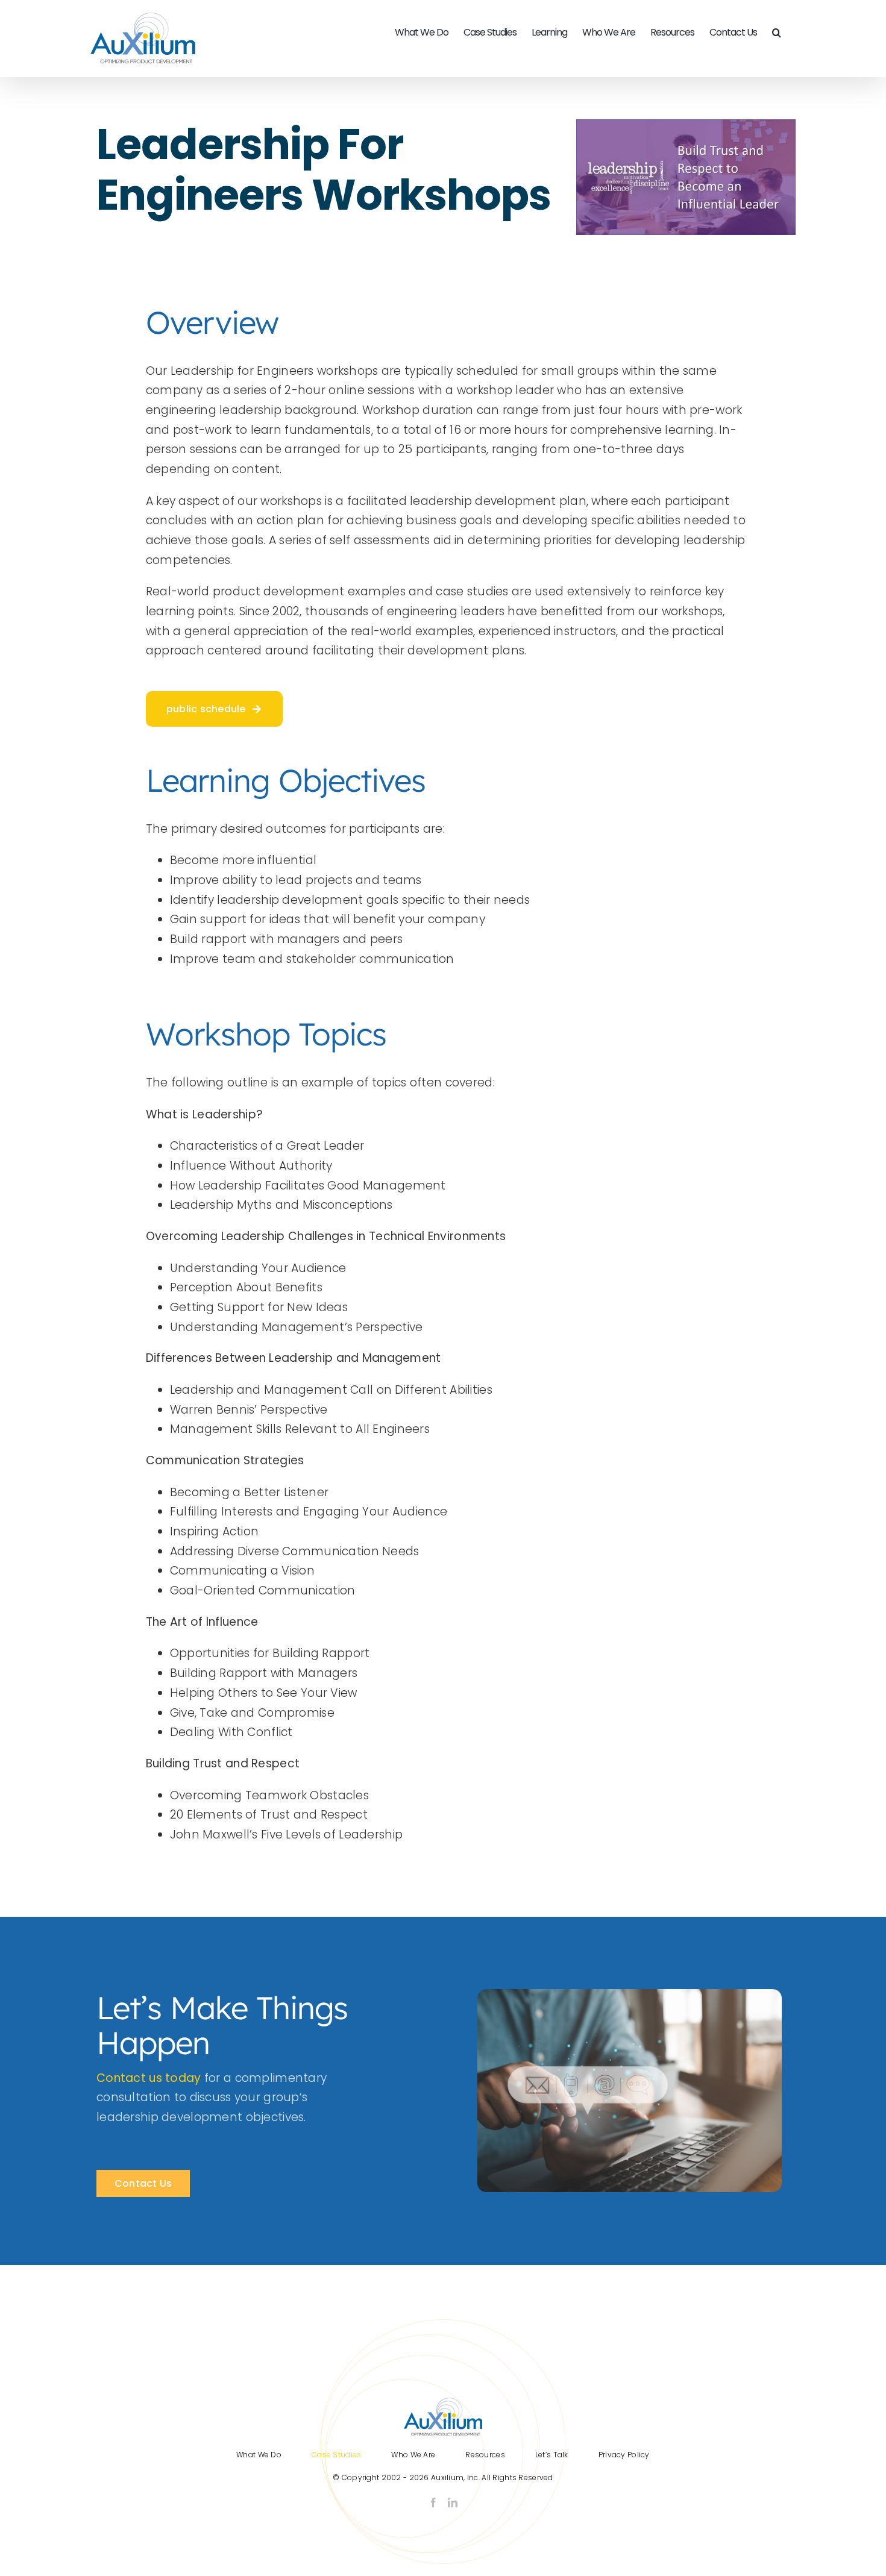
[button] (776, 33)
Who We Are (413, 2455)
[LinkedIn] (453, 2502)
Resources (485, 2455)
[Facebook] (433, 2502)
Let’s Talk (552, 2455)
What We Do (259, 2455)
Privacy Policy (624, 2455)
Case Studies (336, 2455)
